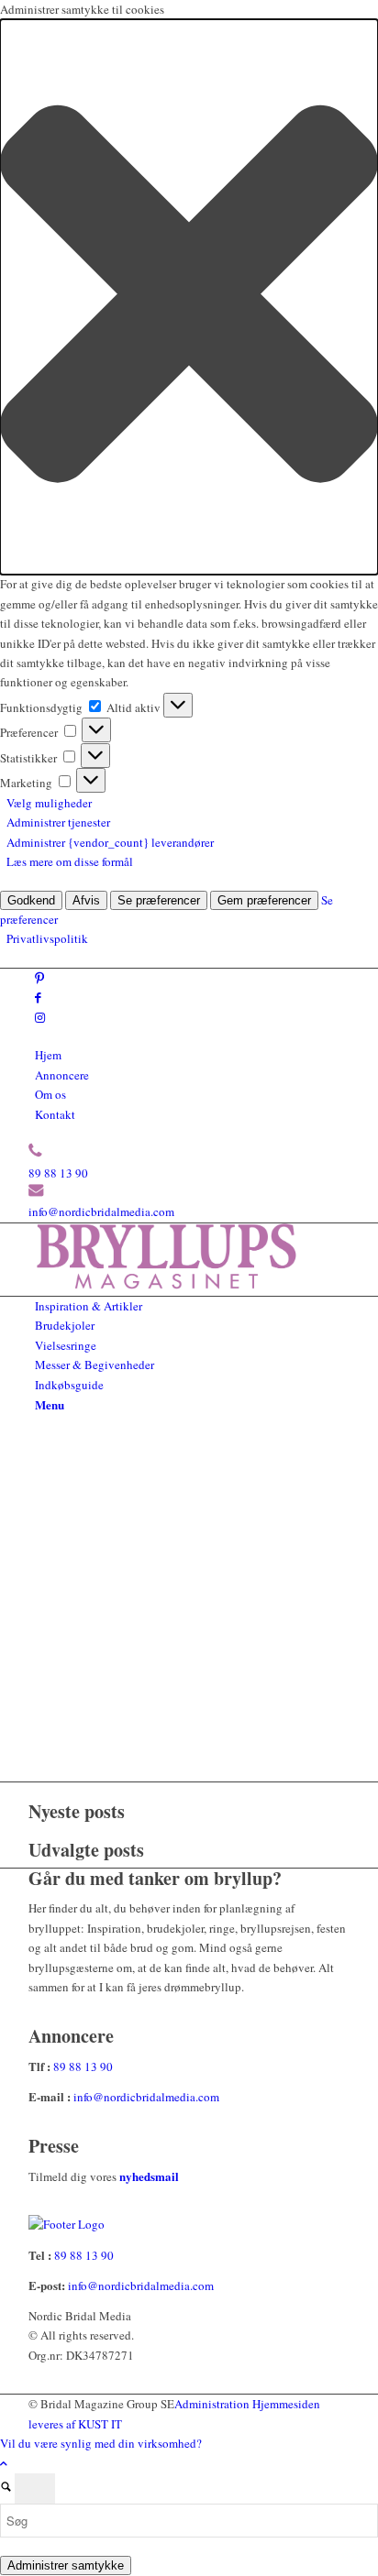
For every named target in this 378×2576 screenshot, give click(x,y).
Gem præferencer (264, 900)
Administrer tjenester (58, 822)
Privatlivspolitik (47, 938)
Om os (50, 1094)
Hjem (48, 1055)
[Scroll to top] (4, 2463)
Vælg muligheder (49, 803)
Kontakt (55, 1114)
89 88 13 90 (58, 1173)
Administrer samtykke (66, 2565)
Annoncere (62, 1075)
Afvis (86, 900)
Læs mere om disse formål (70, 861)
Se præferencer (159, 900)
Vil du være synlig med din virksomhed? (101, 2443)
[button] (189, 297)
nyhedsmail (149, 2176)
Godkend (31, 900)
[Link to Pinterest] (39, 978)
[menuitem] (192, 1055)
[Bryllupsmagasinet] (166, 1285)
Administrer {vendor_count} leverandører (110, 842)
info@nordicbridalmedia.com (101, 1211)
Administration (213, 2404)
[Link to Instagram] (40, 1017)
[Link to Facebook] (38, 997)
